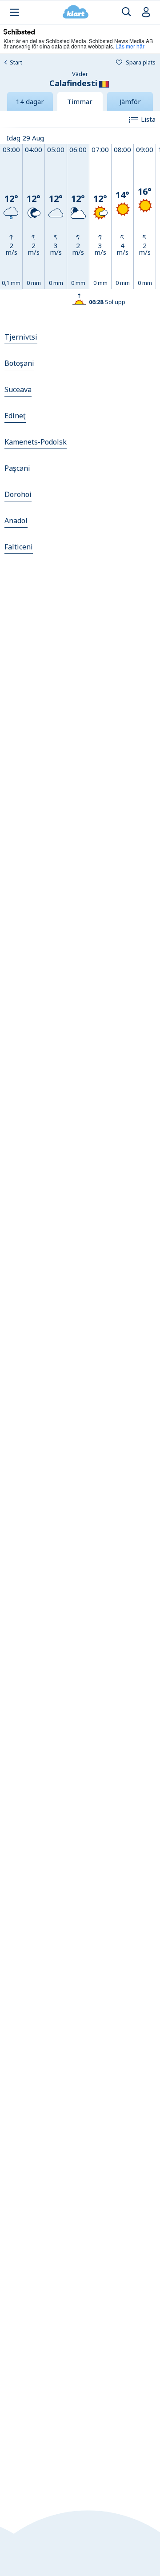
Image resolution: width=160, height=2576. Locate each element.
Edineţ (15, 416)
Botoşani (19, 363)
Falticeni (19, 547)
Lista (148, 119)
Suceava (18, 389)
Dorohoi (18, 494)
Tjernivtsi (21, 337)
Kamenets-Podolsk (36, 442)
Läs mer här (130, 46)
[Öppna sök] (126, 12)
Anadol (16, 521)
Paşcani (17, 468)
